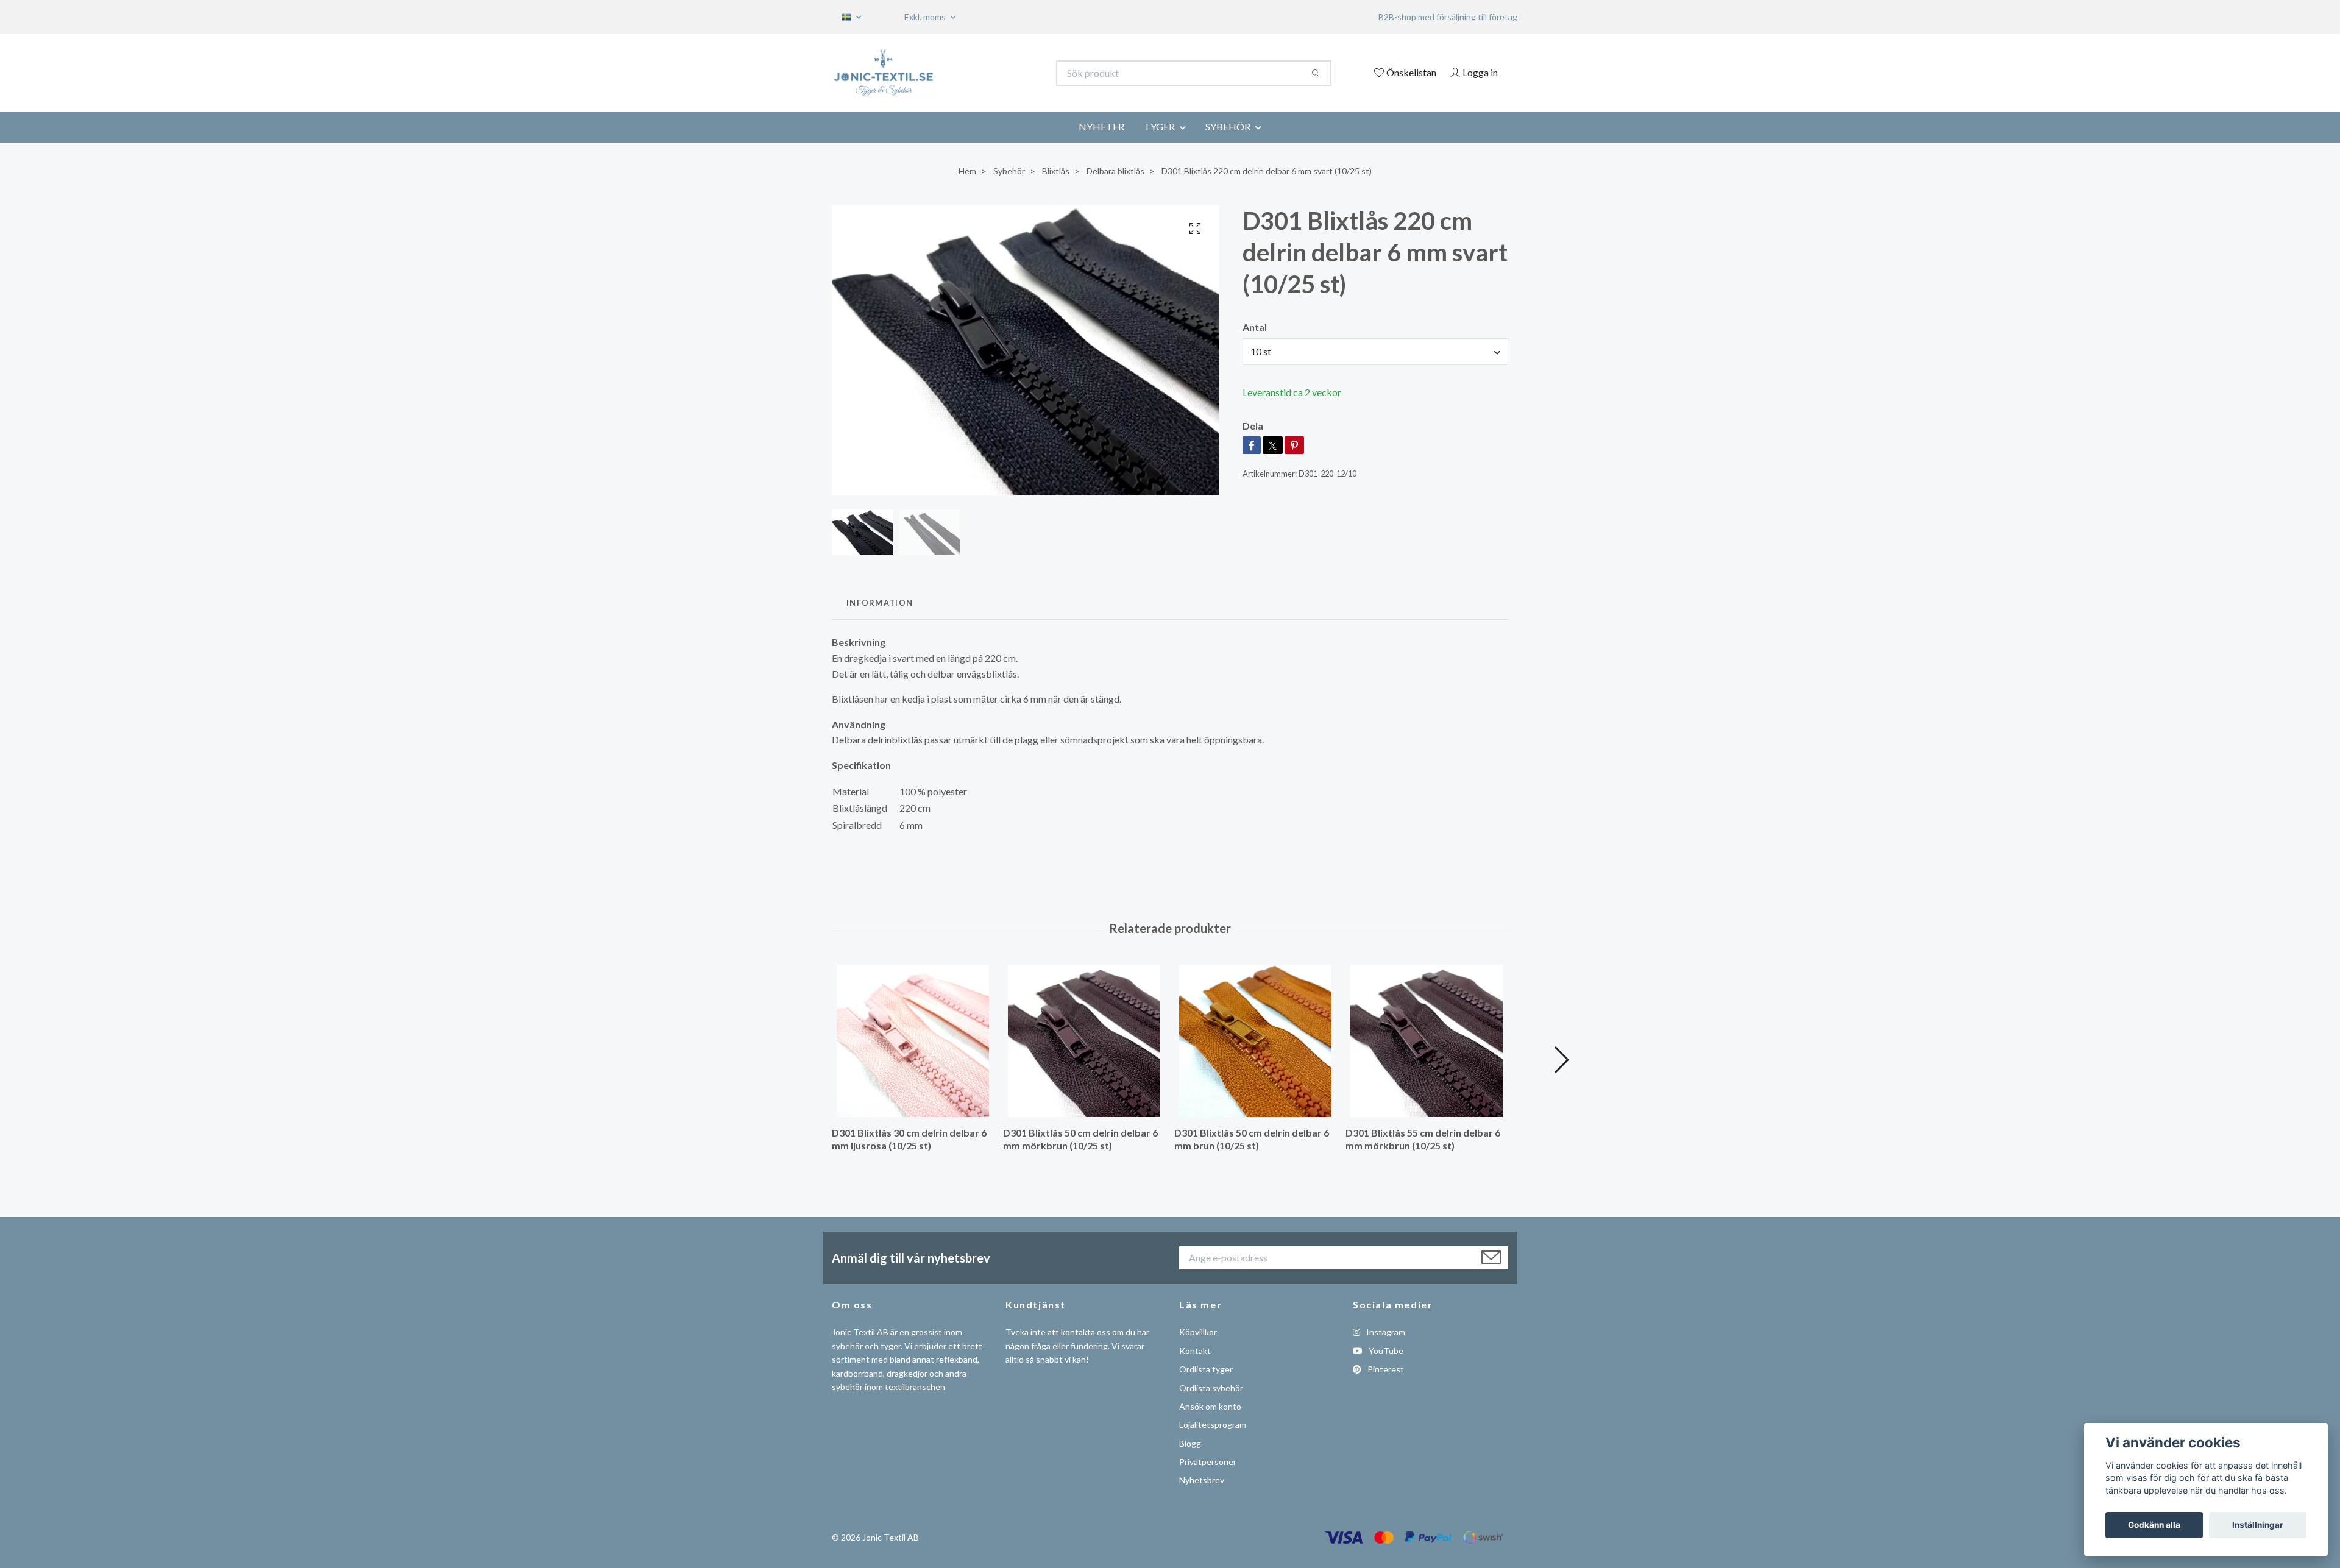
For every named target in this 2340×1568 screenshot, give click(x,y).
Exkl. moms (926, 17)
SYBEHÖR (1228, 126)
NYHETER (1101, 126)
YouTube (1385, 1351)
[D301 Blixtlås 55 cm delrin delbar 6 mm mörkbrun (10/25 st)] (1427, 1041)
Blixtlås (1056, 171)
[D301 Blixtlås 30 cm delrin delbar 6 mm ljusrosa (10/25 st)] (913, 1041)
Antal (1255, 327)
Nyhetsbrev (1202, 1480)
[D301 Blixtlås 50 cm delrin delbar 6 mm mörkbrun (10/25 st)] (1084, 1041)
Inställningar (2258, 1525)
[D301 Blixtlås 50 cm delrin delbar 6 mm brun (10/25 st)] (1255, 1041)
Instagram (1385, 1332)
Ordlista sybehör (1211, 1388)
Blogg (1190, 1443)
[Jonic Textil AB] (1001, 73)
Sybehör (1009, 171)
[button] (1561, 1060)
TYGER (1159, 126)
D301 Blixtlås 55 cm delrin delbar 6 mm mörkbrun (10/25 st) (1423, 1139)
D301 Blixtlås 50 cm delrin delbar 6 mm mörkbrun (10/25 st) (1080, 1139)
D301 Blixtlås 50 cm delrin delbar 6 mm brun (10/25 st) (1252, 1139)
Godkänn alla (2154, 1525)
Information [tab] (880, 603)
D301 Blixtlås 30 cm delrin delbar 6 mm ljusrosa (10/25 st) (909, 1139)
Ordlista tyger (1206, 1369)
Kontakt (1195, 1351)
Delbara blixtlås (1115, 171)
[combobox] (1375, 352)
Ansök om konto (1210, 1406)
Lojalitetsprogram (1213, 1424)
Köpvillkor (1198, 1332)
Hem (967, 171)
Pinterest (1385, 1369)
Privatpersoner (1208, 1462)
